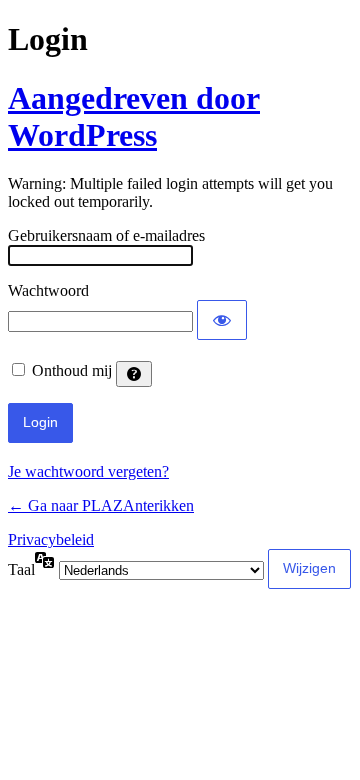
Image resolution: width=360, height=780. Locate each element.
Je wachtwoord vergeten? (88, 471)
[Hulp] (134, 374)
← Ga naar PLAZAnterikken (101, 505)
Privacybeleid (51, 539)
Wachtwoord (48, 290)
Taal (21, 569)
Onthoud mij (72, 370)
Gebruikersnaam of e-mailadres (106, 235)
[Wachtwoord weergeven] (222, 320)
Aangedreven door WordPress (134, 116)
